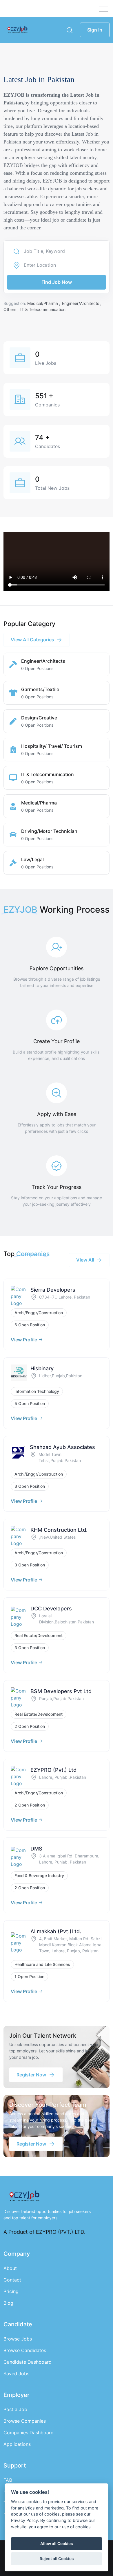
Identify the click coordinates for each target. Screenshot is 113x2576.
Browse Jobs (18, 2339)
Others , (12, 309)
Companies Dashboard (29, 2433)
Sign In (95, 30)
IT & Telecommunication (43, 309)
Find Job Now (57, 282)
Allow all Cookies (57, 2544)
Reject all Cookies (57, 2559)
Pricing (11, 2291)
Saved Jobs (16, 2374)
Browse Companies (25, 2421)
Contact (12, 2280)
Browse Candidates (25, 2350)
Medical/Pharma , (44, 303)
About (10, 2268)
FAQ (8, 2480)
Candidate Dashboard (28, 2362)
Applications (17, 2444)
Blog (8, 2303)
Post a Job (15, 2409)
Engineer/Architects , (82, 303)
